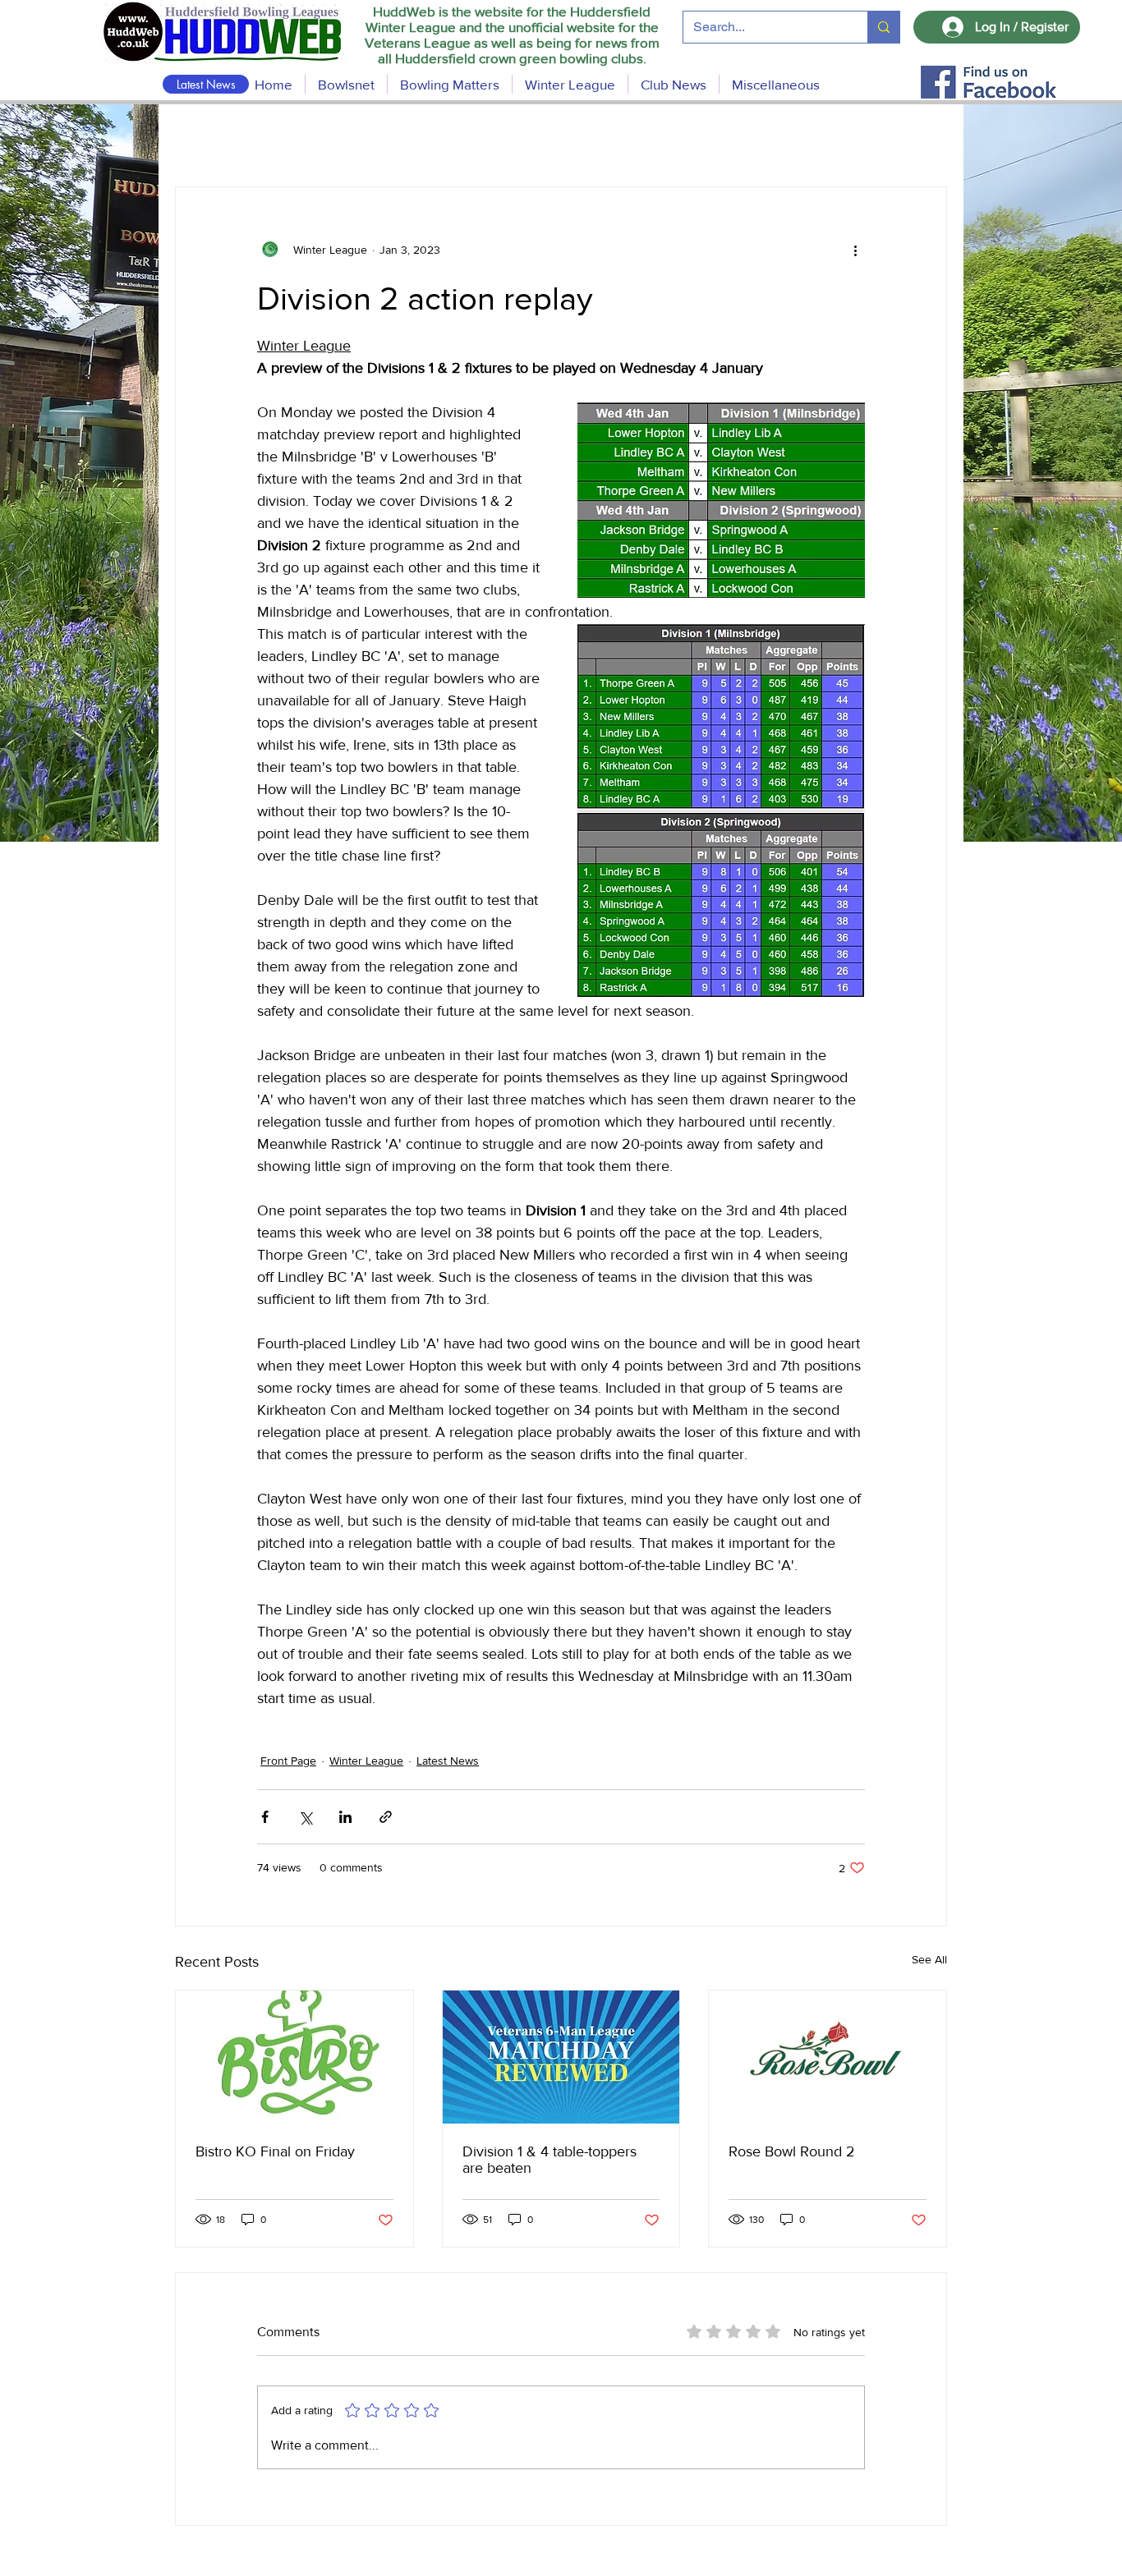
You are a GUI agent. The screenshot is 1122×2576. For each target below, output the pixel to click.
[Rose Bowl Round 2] (828, 2057)
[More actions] (855, 250)
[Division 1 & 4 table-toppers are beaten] (561, 2057)
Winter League (366, 1761)
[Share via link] (386, 1817)
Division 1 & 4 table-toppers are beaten (550, 2160)
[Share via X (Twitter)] (305, 1817)
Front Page (288, 1761)
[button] (450, 84)
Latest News (448, 1761)
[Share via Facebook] (265, 1817)
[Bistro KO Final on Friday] (294, 2057)
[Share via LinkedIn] (345, 1817)
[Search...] (883, 27)
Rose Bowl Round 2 (792, 2151)
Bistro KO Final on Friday (275, 2151)
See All (929, 1959)
